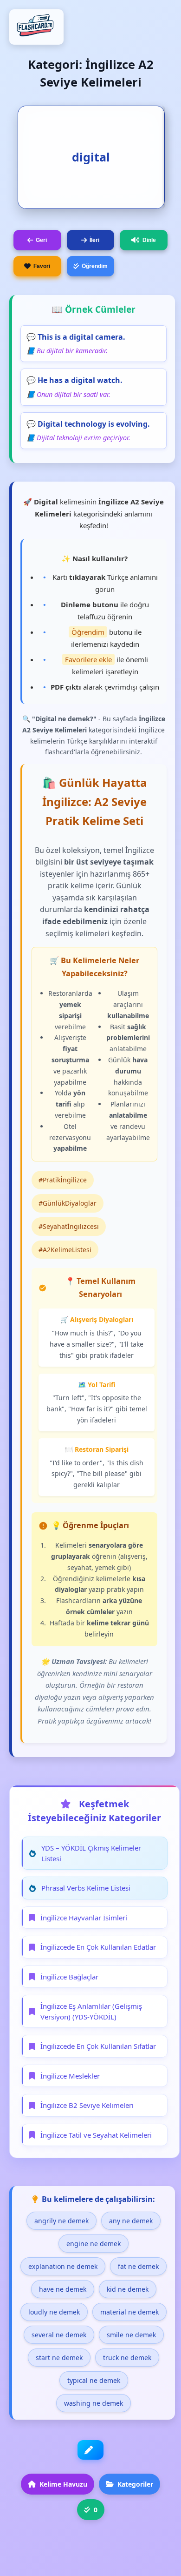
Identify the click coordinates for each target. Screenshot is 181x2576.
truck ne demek (127, 2358)
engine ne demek (94, 2244)
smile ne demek (131, 2335)
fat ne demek (138, 2266)
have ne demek (63, 2289)
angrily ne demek (61, 2221)
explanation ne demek (63, 2266)
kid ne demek (128, 2289)
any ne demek (131, 2221)
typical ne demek (94, 2380)
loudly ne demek (54, 2312)
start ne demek (59, 2358)
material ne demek (129, 2312)
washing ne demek (94, 2403)
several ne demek (59, 2335)
